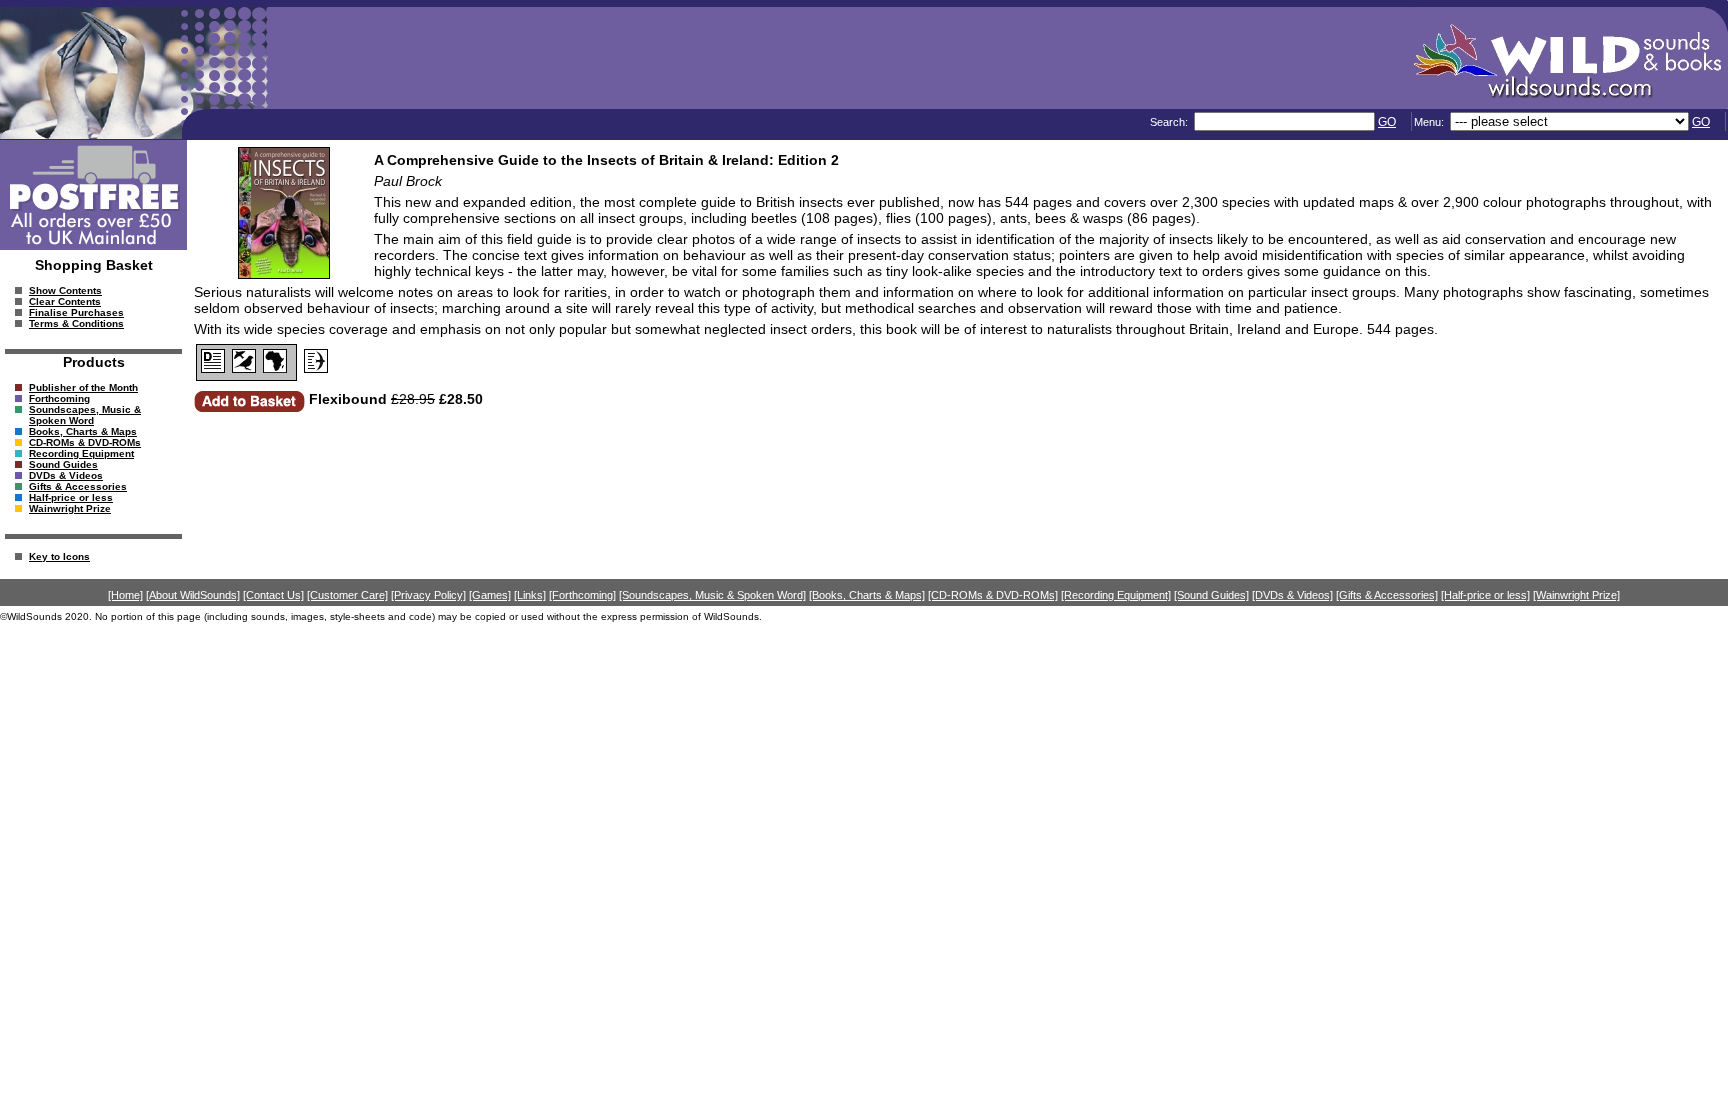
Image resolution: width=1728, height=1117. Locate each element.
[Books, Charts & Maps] (867, 595)
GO (1387, 122)
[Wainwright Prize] (1576, 595)
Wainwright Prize (70, 508)
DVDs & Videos (66, 475)
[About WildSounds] (193, 595)
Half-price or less (71, 497)
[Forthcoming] (582, 595)
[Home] (125, 595)
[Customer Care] (347, 595)
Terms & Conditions (76, 323)
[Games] (490, 595)
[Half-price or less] (1485, 595)
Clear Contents (65, 301)
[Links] (530, 595)
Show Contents (65, 290)
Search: (1170, 122)
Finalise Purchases (76, 312)
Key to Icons (59, 556)
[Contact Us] (273, 595)
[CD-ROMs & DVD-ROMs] (993, 595)
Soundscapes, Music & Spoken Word (85, 415)
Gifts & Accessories (78, 486)
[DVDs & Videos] (1292, 595)
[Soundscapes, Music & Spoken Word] (712, 595)
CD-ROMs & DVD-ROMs (85, 442)
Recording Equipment (81, 453)
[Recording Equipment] (1116, 595)
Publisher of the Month (83, 387)
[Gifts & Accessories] (1387, 595)
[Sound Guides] (1211, 595)
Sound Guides (63, 464)
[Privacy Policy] (428, 595)
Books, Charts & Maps (83, 431)
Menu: (1430, 122)
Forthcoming (59, 398)
